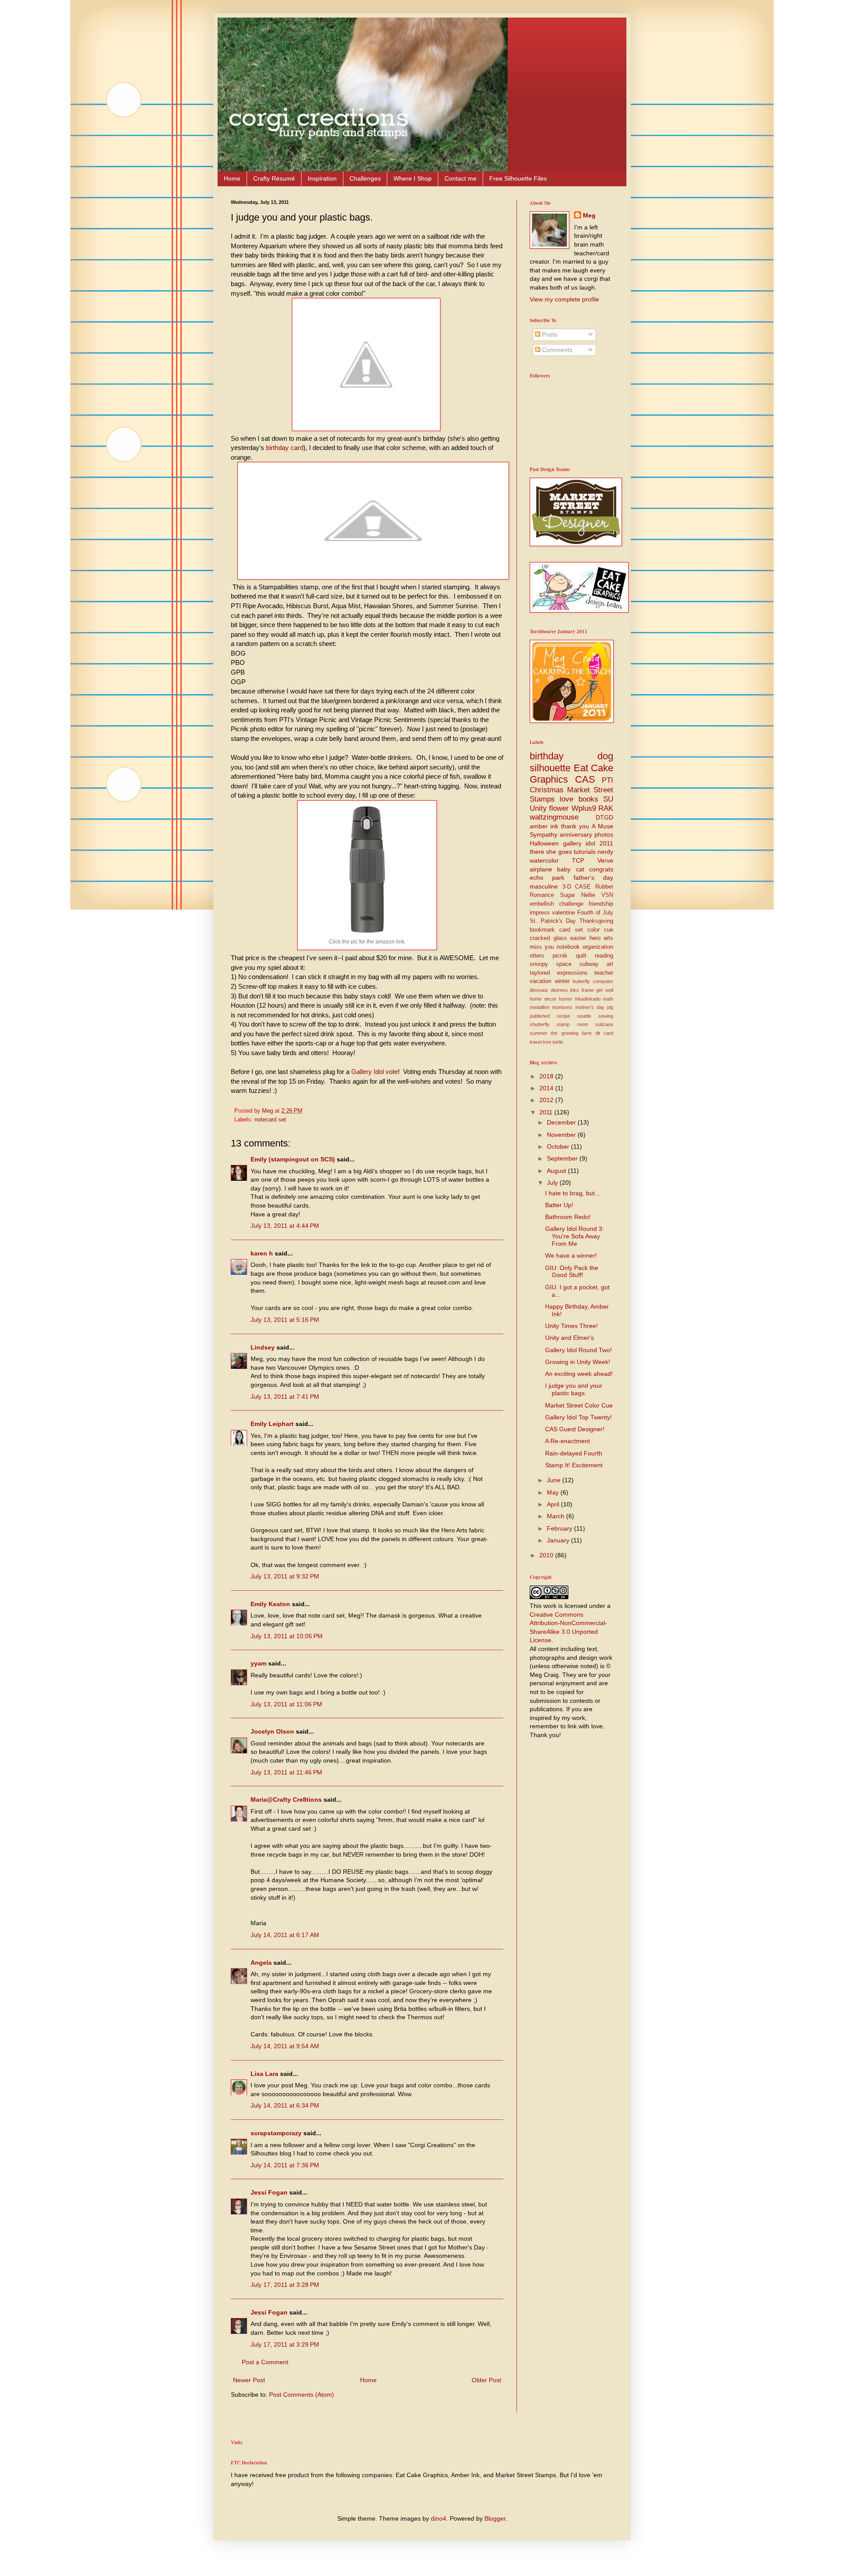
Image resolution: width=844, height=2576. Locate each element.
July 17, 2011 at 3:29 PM (285, 2344)
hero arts (602, 938)
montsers (562, 1007)
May (554, 1492)
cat (580, 869)
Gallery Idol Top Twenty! (578, 1417)
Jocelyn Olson (272, 1731)
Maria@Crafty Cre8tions (286, 1800)
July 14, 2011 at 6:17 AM (285, 1935)
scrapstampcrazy (276, 2133)
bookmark (542, 930)
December (562, 1122)
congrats (601, 869)
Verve (605, 860)
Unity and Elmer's (569, 1338)
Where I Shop (413, 178)
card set (571, 930)
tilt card (604, 1033)
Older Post (486, 2380)
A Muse (602, 826)
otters (537, 956)
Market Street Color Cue (579, 1405)
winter (562, 981)
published (540, 1016)
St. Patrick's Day (553, 921)
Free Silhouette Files (518, 178)
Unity (538, 808)
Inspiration (322, 178)
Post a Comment (265, 2362)
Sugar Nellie (578, 895)
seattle (584, 1016)
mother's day (590, 1007)
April (554, 1504)
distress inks (565, 990)
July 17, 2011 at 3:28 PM (285, 2285)
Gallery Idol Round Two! (578, 1350)
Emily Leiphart (272, 1424)
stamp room (572, 1024)
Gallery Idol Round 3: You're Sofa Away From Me (575, 1236)
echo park (547, 878)
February (560, 1528)
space (564, 964)
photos (604, 834)
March (557, 1516)
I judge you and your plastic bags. (574, 1389)
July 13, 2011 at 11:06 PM (286, 1704)
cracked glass (548, 938)
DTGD (604, 817)
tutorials (585, 852)
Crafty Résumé (274, 178)
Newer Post (249, 2380)
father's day (593, 878)
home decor (543, 999)
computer (603, 981)
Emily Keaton (270, 1604)
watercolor (544, 860)
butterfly (581, 981)
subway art (596, 964)
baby (564, 869)
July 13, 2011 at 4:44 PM (285, 1226)
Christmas (547, 790)
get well (605, 990)
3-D (567, 887)
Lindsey (263, 1347)
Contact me (460, 178)
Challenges (365, 178)
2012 (547, 1100)
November (562, 1135)
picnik (560, 956)
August (557, 1171)
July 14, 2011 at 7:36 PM (285, 2165)
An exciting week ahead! (579, 1374)
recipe (564, 1016)
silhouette (550, 768)
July (553, 1183)
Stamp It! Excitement (574, 1465)
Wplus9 (584, 808)
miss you (542, 947)
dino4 (438, 2518)
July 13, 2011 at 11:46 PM (286, 1772)
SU (608, 799)
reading (604, 956)
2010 (547, 1555)
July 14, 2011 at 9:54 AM (285, 2046)
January (559, 1540)
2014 (547, 1088)
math (608, 999)
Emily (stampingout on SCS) (293, 1159)
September (563, 1158)
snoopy (539, 964)
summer (538, 1033)
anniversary (576, 834)
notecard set (270, 1120)
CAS (585, 779)
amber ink (544, 826)
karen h (262, 1253)
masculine (544, 886)
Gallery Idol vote (375, 1072)
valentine (564, 913)
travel (536, 1042)
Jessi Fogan (269, 2192)
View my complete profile (564, 299)
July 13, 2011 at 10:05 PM (287, 1636)
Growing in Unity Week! (578, 1362)
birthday (547, 756)
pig (610, 1007)
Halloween (544, 843)
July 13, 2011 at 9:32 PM (285, 1576)
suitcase (604, 1024)
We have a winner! (571, 1255)
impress (540, 913)
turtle (558, 1042)
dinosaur (539, 990)
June (555, 1480)
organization (598, 947)
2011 (547, 1112)
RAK (606, 808)
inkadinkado (588, 999)
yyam (258, 1663)
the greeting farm (571, 1033)
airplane (541, 869)
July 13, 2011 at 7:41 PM (285, 1397)
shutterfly (540, 1024)
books (588, 799)
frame (588, 990)
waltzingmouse (554, 817)
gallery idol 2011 (588, 843)
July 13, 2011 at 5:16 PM (285, 1320)
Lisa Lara (264, 2074)
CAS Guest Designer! (575, 1429)
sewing (606, 1016)
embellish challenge (557, 904)
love (566, 799)
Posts (549, 334)
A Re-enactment (568, 1441)
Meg (589, 215)
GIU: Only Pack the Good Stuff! (572, 1272)
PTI (608, 780)
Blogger (495, 2518)
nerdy (605, 852)
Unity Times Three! (571, 1326)
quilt (581, 956)
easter (578, 938)
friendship (601, 904)
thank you (575, 826)
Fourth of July (595, 913)
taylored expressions (559, 973)
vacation (540, 981)
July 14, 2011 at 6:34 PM (285, 2105)
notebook (568, 947)
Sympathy (544, 834)
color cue (600, 930)
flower (559, 808)
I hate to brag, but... (573, 1193)
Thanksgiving (596, 921)
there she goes (551, 852)
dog (605, 756)
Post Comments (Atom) (302, 2395)
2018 (547, 1076)
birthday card (285, 448)
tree (547, 1042)
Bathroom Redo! (568, 1217)
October (559, 1147)
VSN (607, 895)
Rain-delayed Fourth (574, 1453)
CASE (583, 887)
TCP (578, 860)
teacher (604, 973)
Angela (261, 1963)
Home (232, 178)
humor (566, 999)
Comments (556, 350)
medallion (540, 1007)
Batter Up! (559, 1205)
